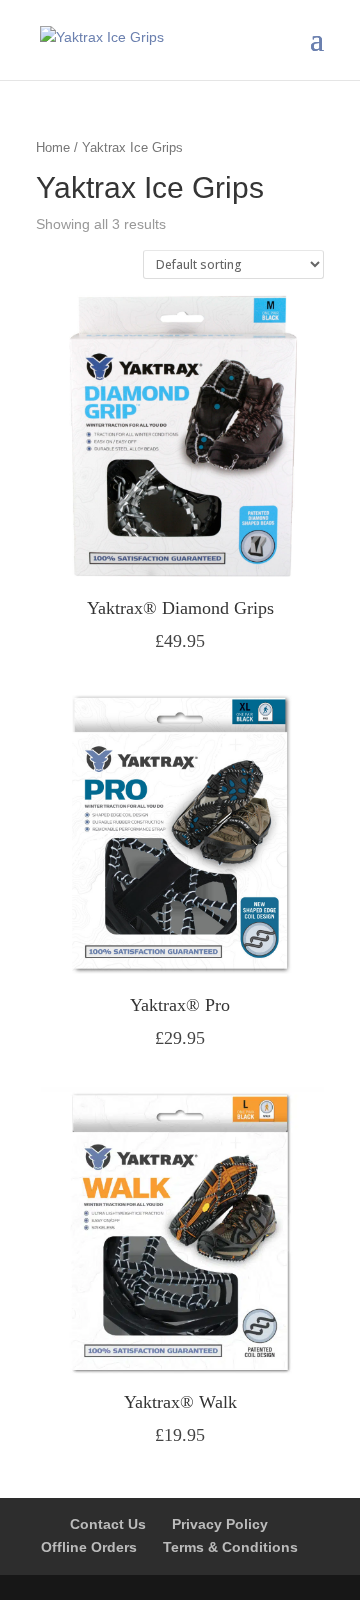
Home (53, 147)
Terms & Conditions (230, 1547)
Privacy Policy (220, 1524)
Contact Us (108, 1524)
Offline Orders (89, 1547)
